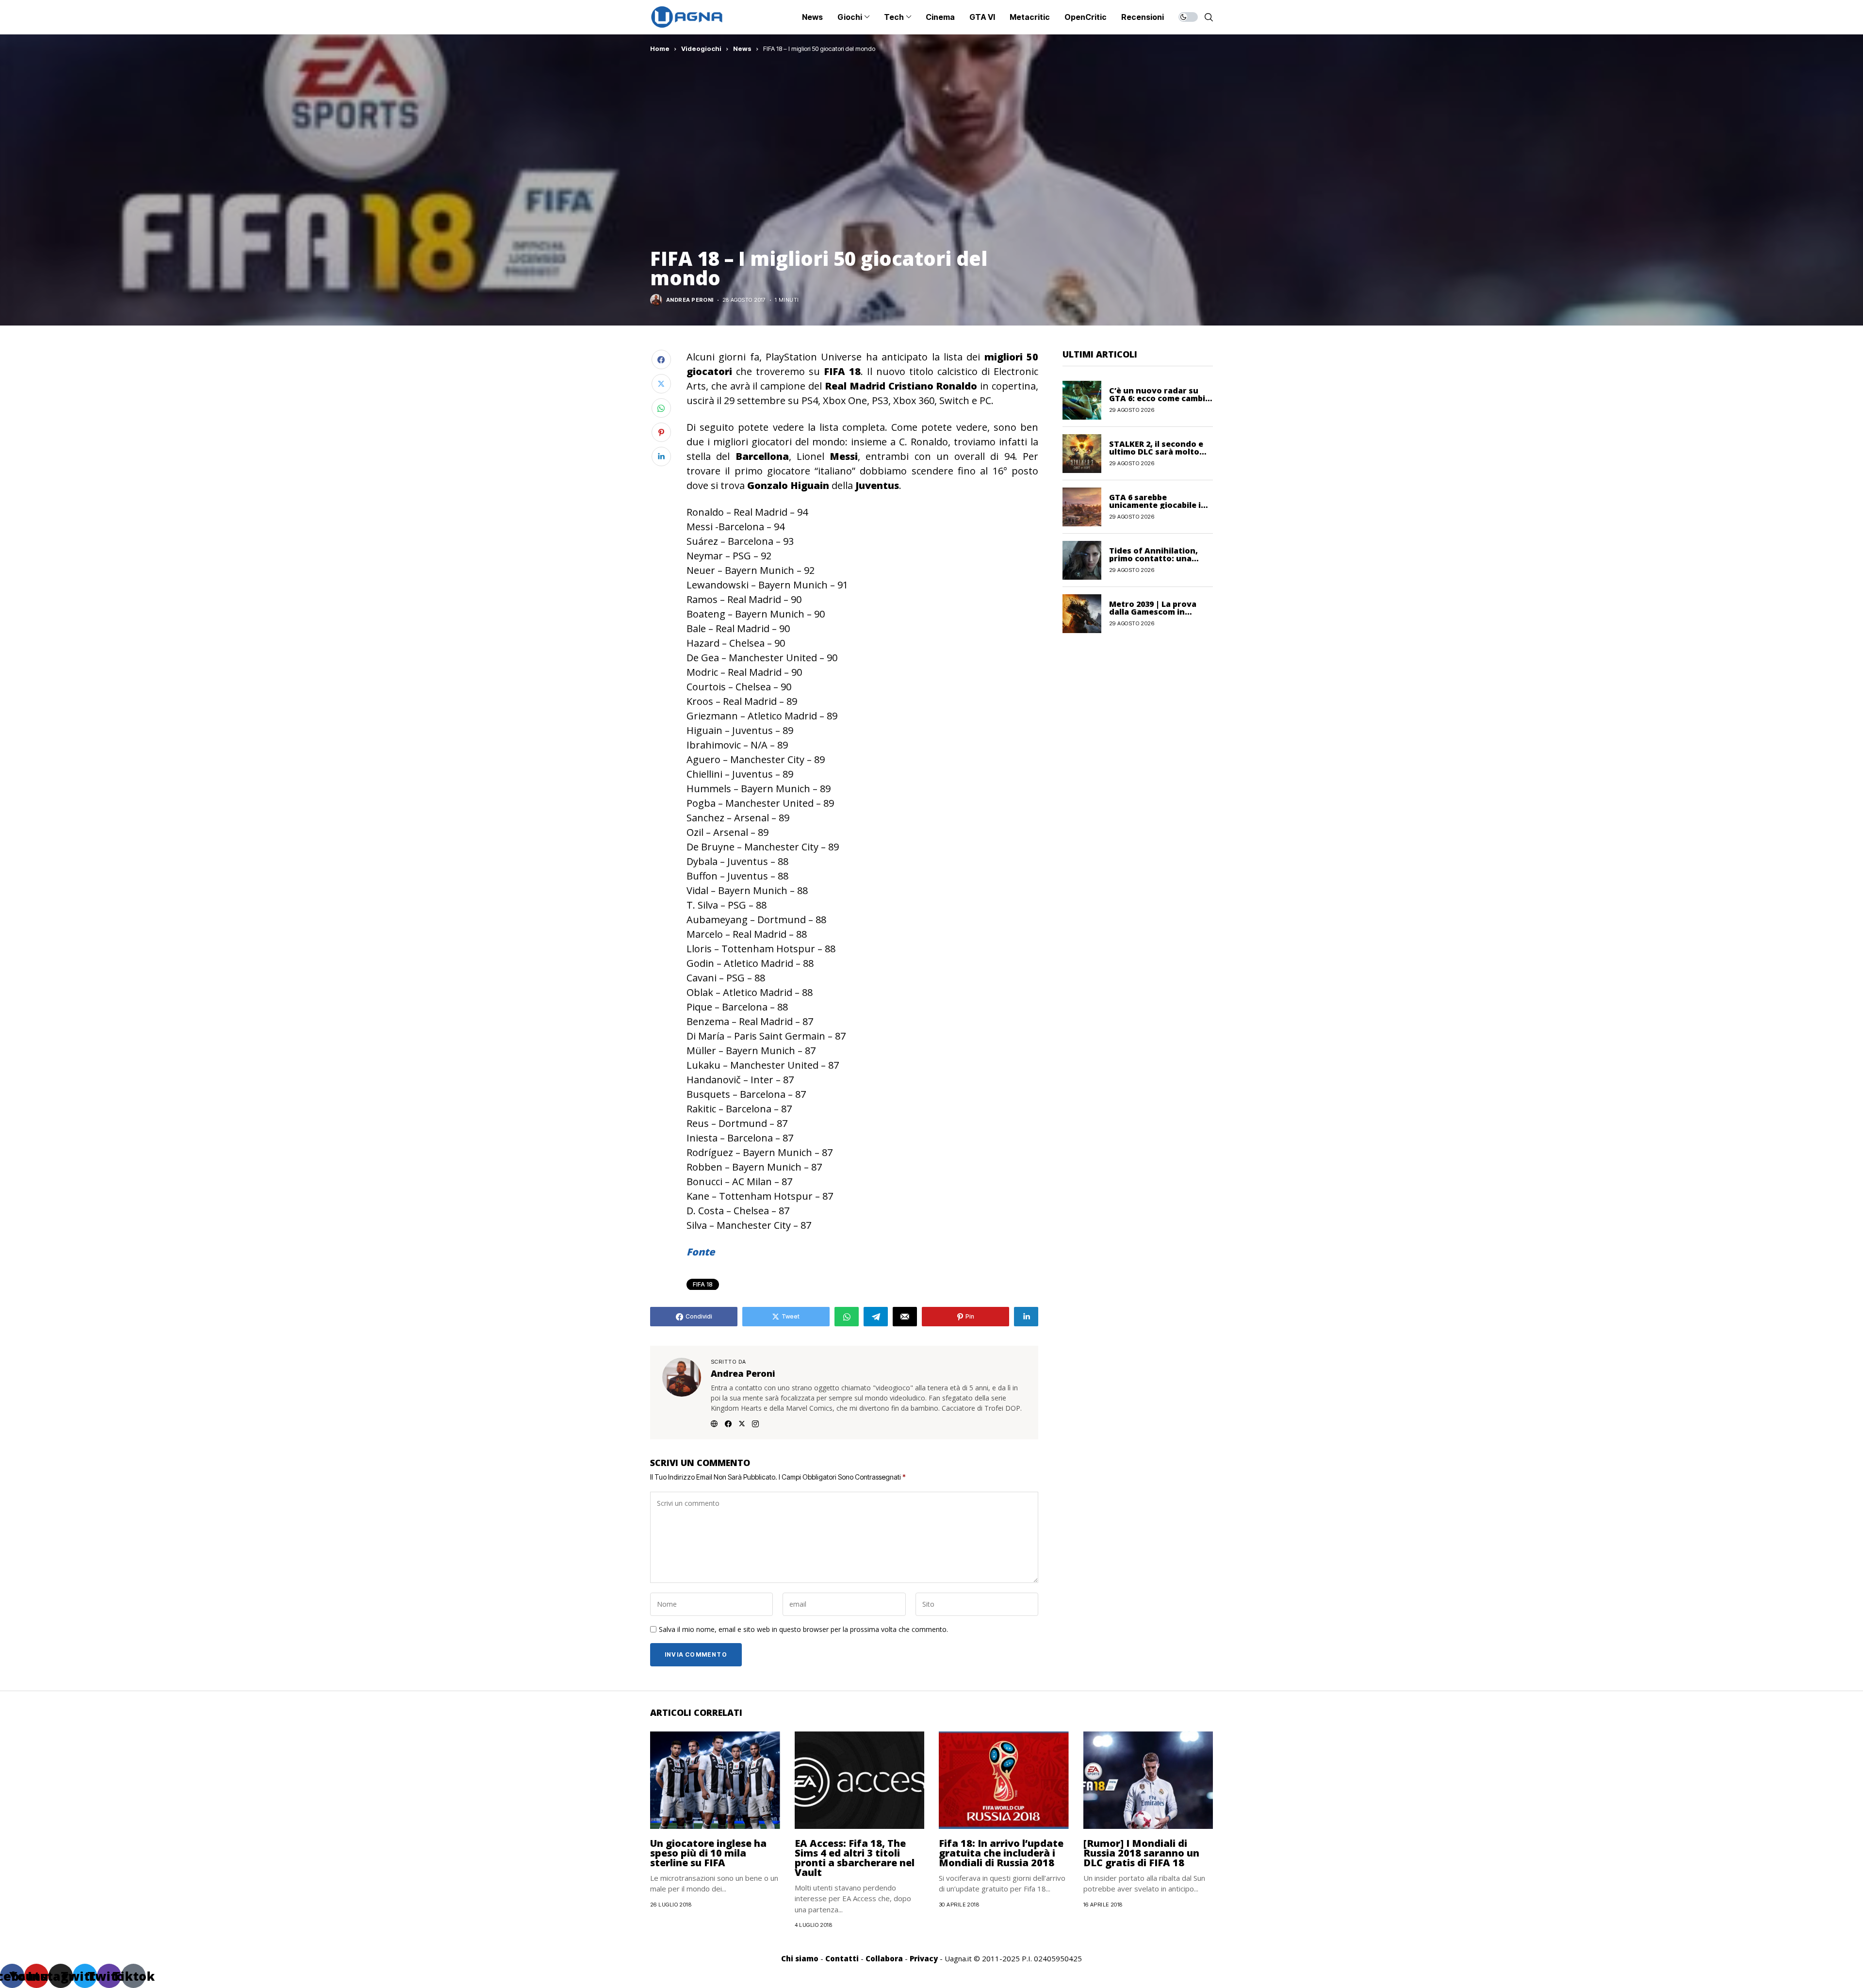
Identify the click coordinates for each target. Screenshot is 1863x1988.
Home (660, 49)
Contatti (842, 1958)
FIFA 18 (703, 1284)
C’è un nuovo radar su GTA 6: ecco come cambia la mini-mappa (1160, 398)
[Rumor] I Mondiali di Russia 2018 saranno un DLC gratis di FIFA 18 (1141, 1853)
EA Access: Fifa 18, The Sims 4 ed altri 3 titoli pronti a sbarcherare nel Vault (855, 1858)
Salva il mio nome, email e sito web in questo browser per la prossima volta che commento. (803, 1630)
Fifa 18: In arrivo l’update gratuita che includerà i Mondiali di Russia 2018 (1001, 1853)
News (742, 49)
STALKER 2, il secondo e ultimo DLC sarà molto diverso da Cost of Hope (1158, 452)
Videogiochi (701, 49)
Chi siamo (800, 1958)
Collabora (884, 1958)
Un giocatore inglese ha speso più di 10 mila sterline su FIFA (708, 1853)
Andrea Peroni (690, 300)
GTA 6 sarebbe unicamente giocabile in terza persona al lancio (1158, 505)
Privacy (924, 1958)
